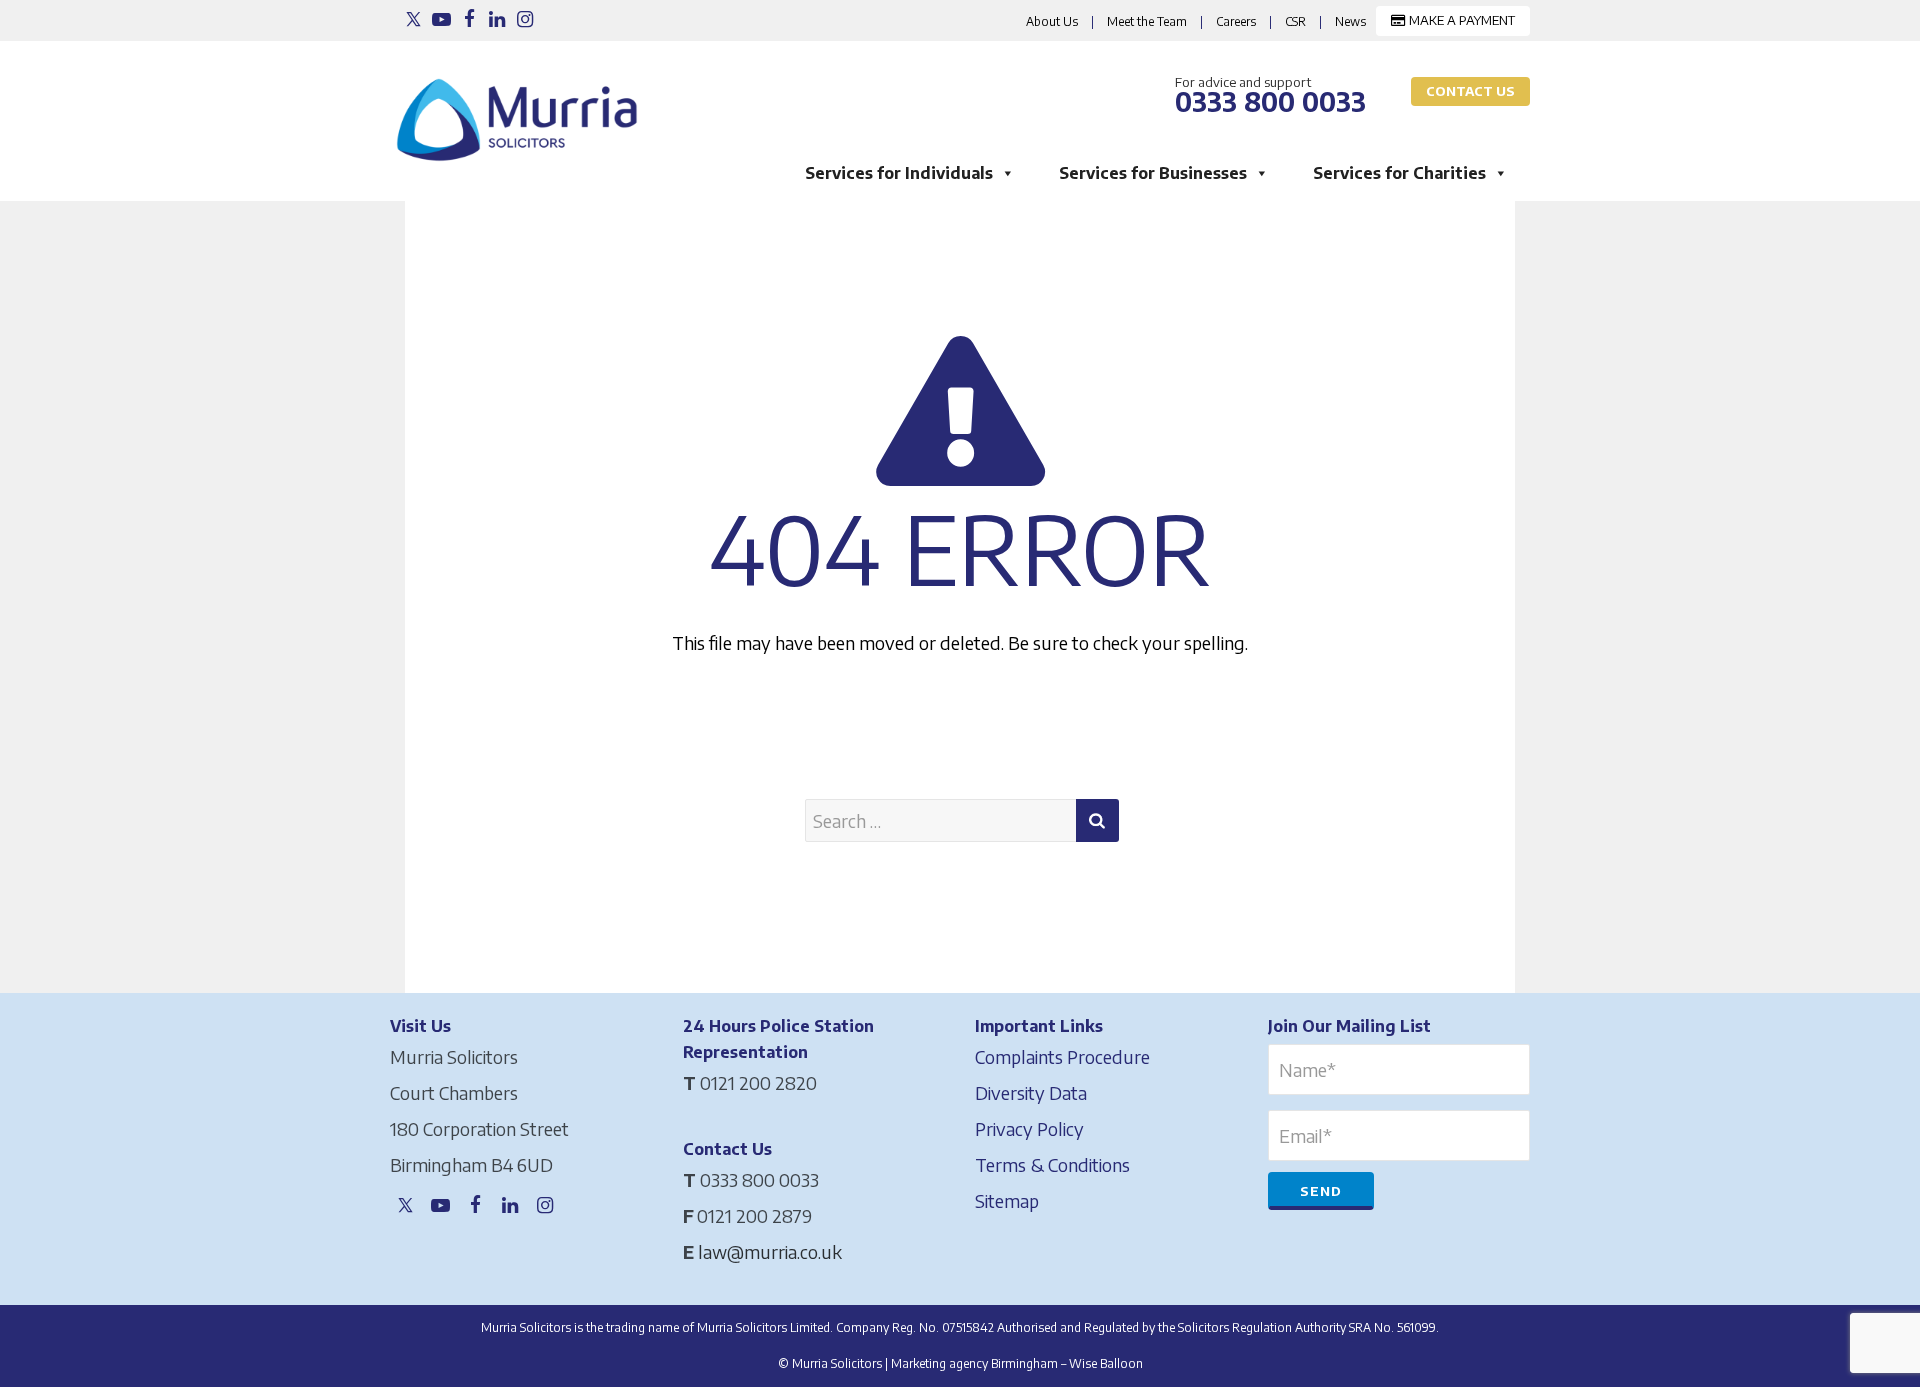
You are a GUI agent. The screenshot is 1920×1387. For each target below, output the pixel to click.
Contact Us (1470, 91)
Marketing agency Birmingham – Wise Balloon (1017, 1363)
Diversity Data (1031, 1092)
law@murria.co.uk (770, 1251)
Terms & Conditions (1052, 1164)
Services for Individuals (899, 173)
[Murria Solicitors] (521, 108)
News (1350, 21)
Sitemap (1007, 1200)
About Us (1052, 21)
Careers (1236, 21)
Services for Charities (1399, 173)
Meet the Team (1147, 21)
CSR (1295, 21)
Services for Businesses (1153, 173)
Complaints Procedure (1062, 1056)
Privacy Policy (1029, 1128)
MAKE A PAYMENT (1460, 20)
